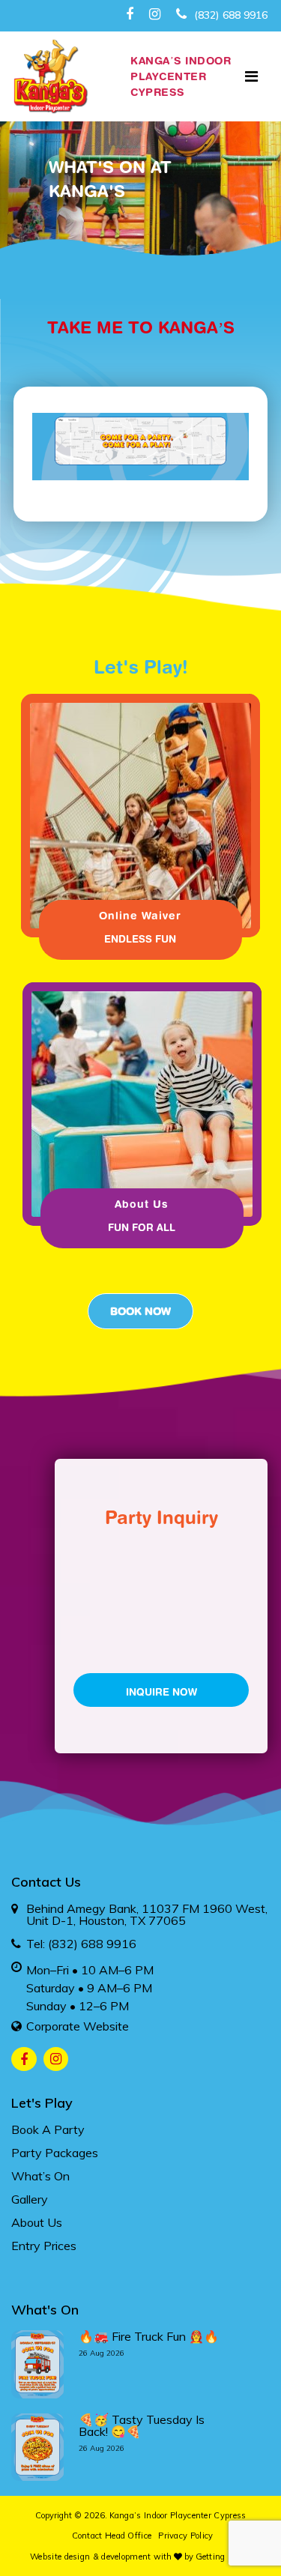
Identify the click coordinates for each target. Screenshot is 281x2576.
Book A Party (48, 2129)
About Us (37, 2222)
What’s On (40, 2176)
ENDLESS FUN (140, 939)
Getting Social (223, 2557)
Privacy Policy (185, 2536)
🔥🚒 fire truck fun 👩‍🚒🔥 (149, 2336)
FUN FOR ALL (142, 1227)
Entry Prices (44, 2246)
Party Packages (55, 2153)
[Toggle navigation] (251, 76)
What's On (45, 2310)
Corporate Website (78, 2026)
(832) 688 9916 (229, 15)
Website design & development (90, 2557)
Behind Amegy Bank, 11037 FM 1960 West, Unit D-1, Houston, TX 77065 (147, 1914)
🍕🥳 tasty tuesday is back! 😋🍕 (142, 2425)
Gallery (30, 2199)
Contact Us (46, 1882)
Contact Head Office (112, 2536)
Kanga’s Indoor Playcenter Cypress (178, 2515)
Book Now (140, 1311)
